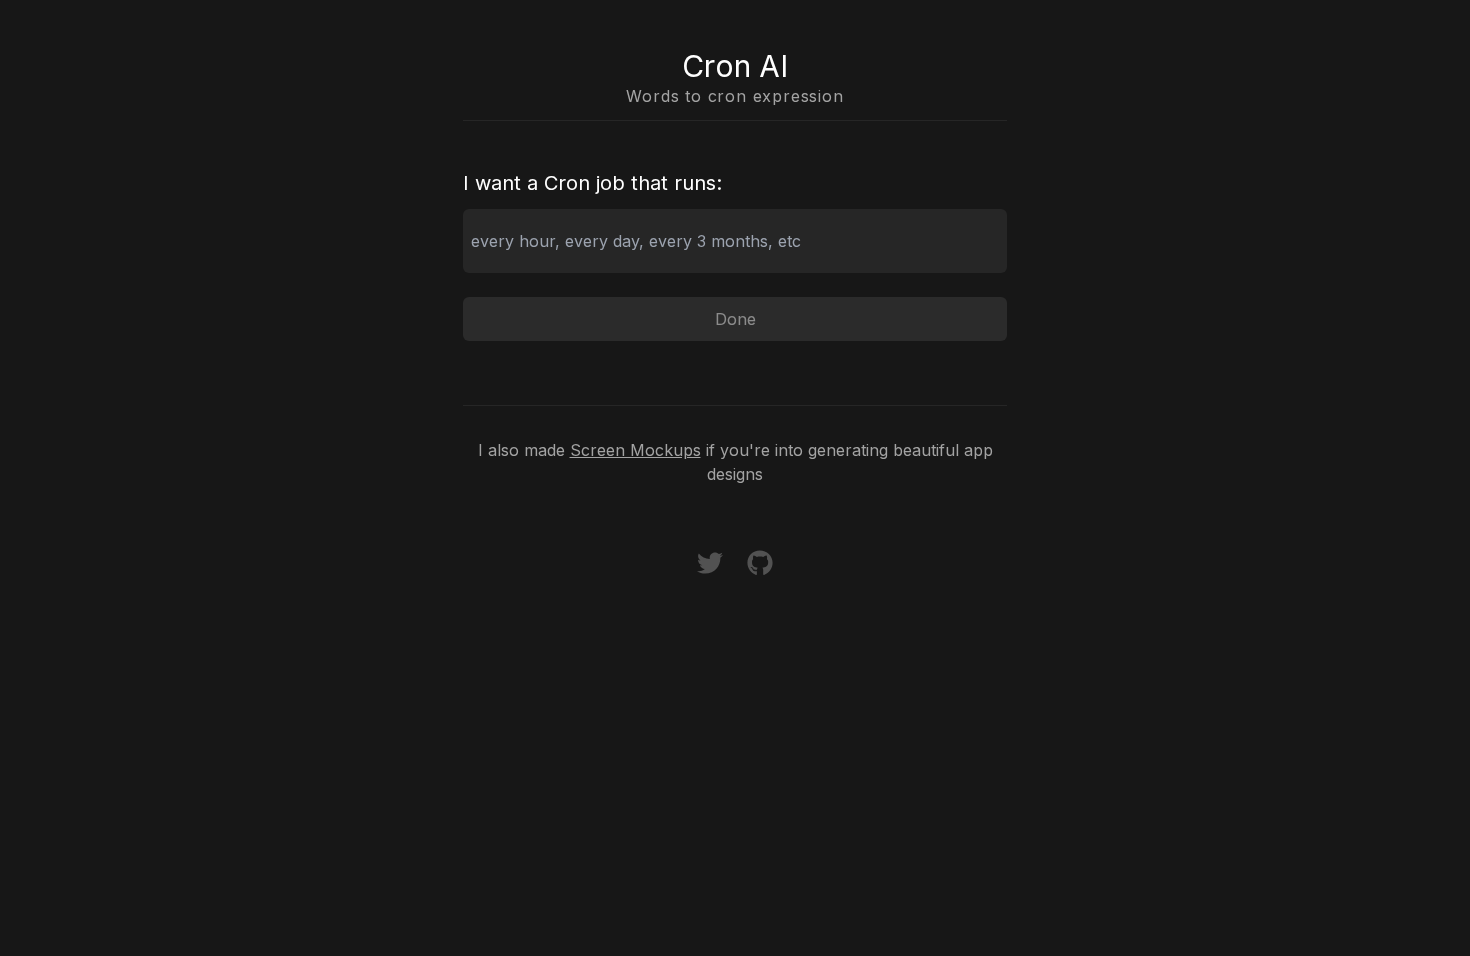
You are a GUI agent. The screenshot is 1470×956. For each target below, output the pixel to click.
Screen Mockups (635, 450)
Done (735, 319)
